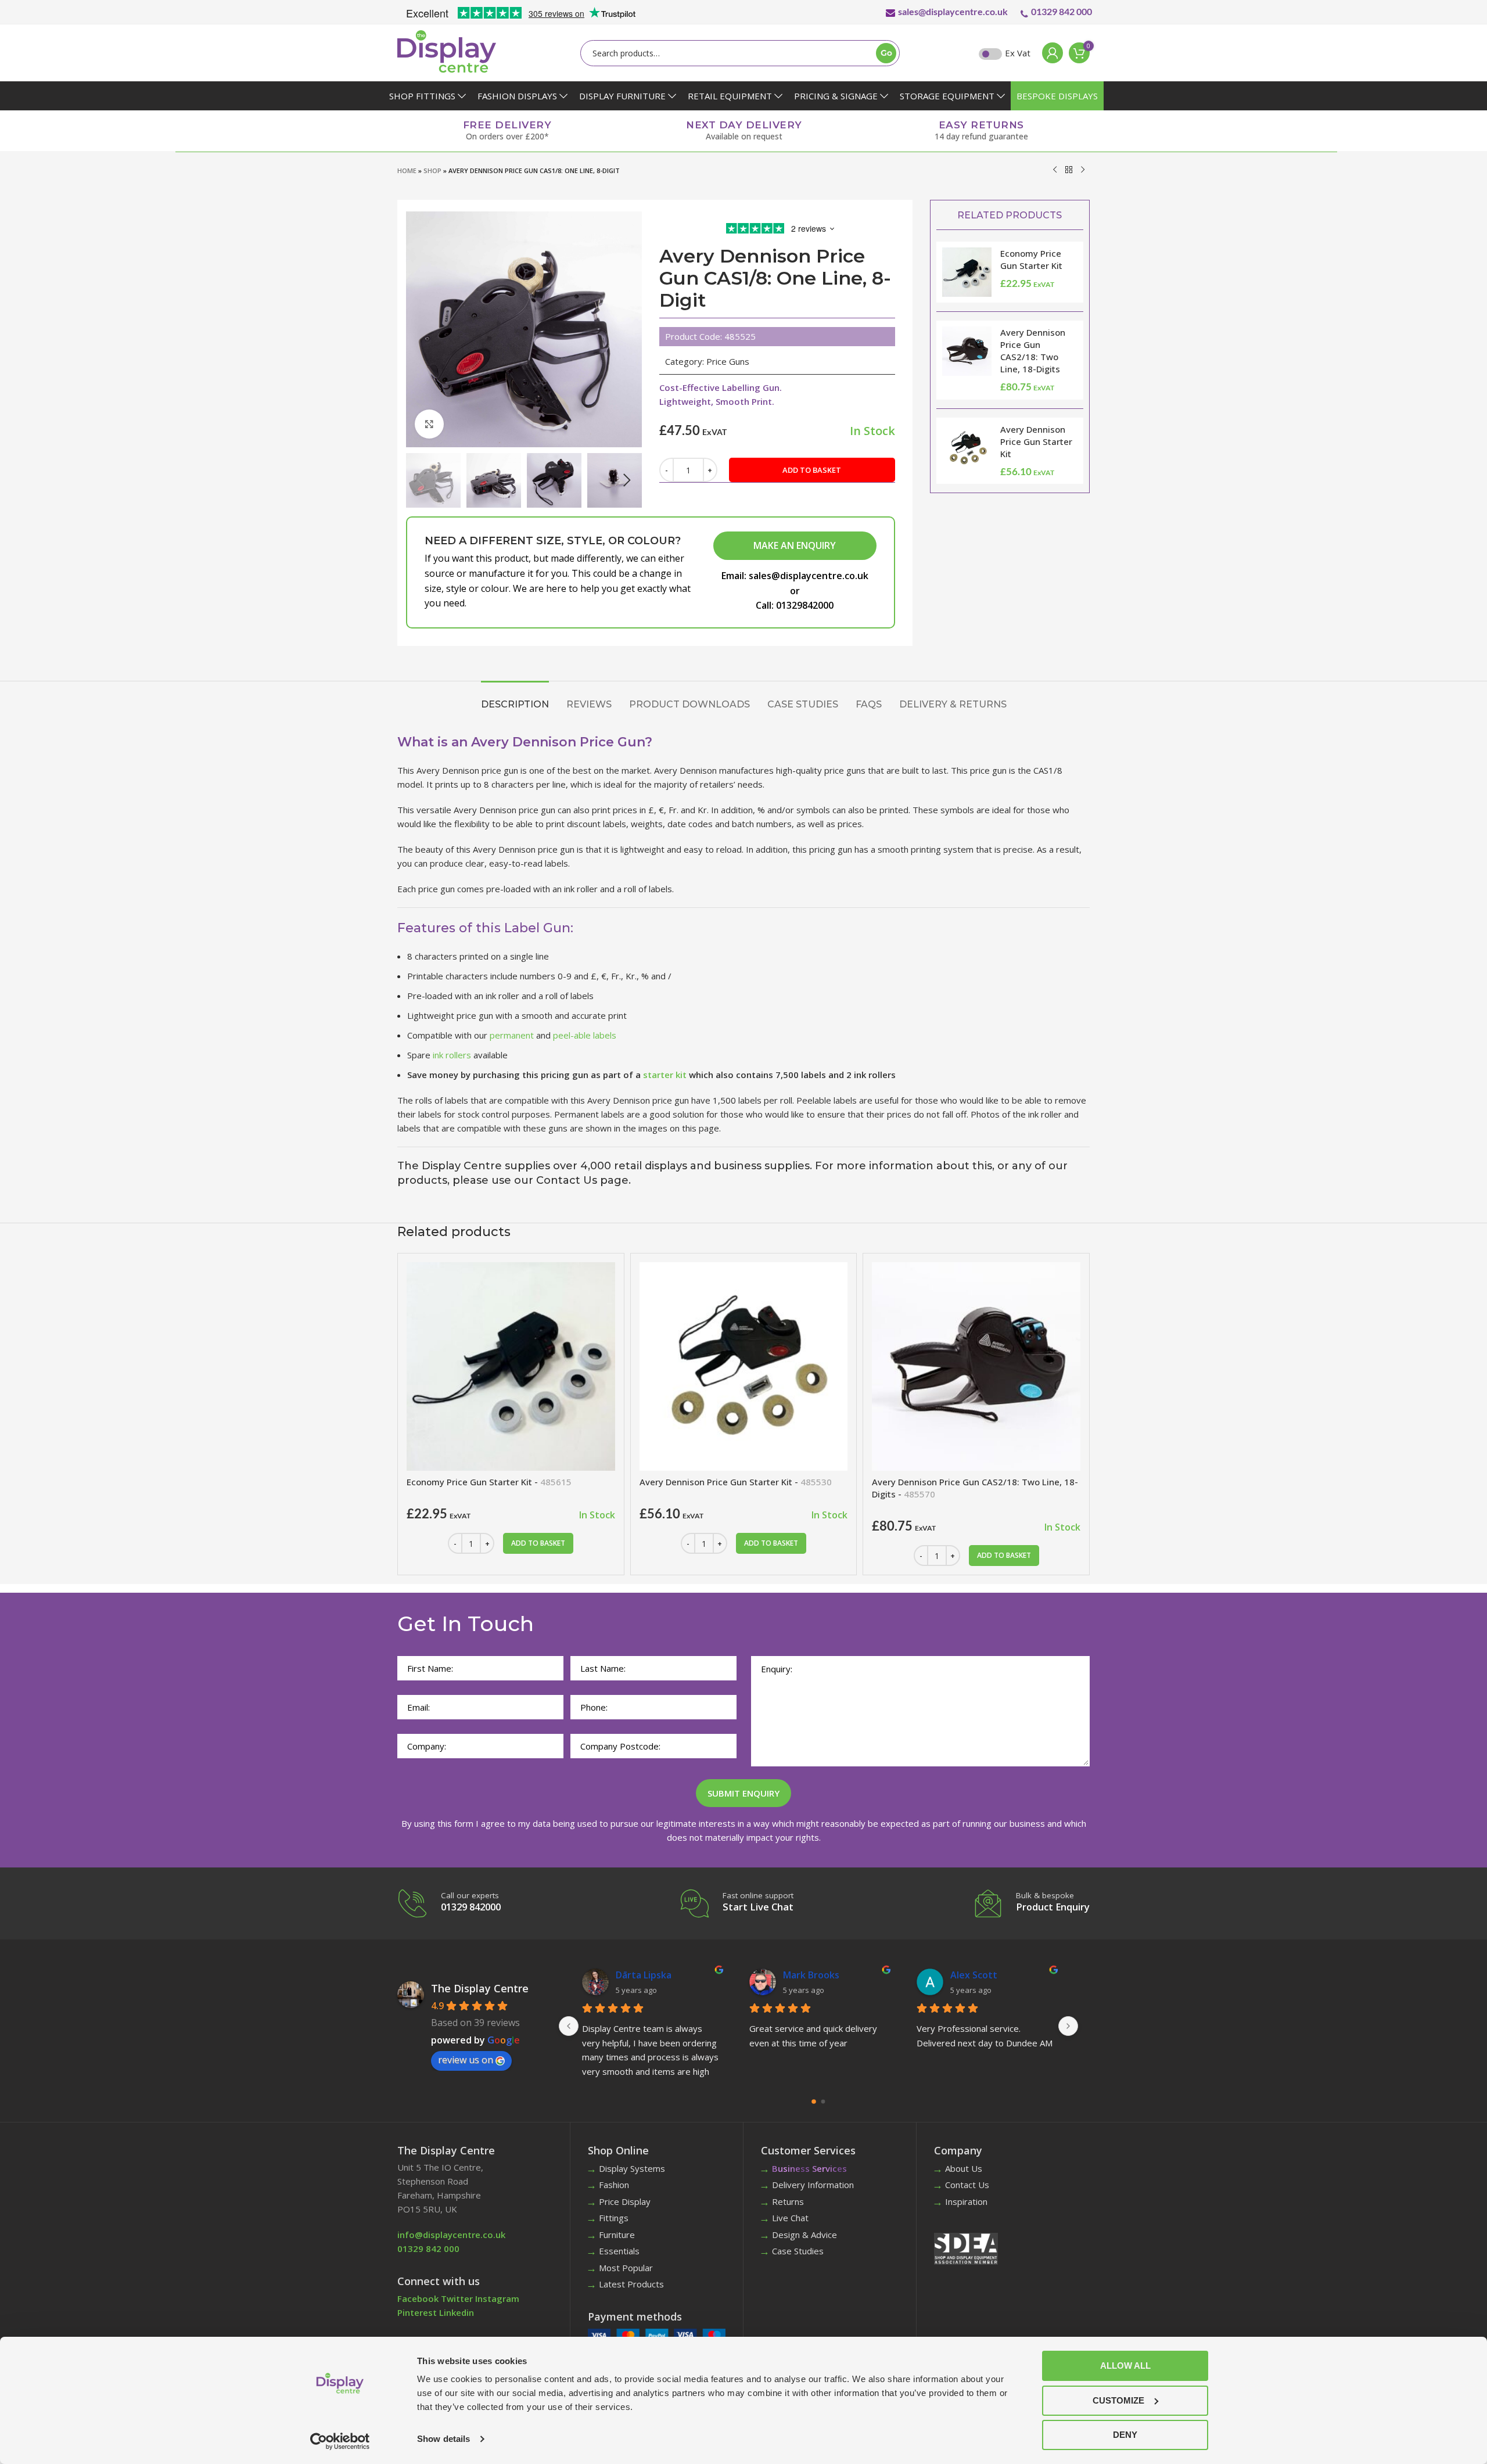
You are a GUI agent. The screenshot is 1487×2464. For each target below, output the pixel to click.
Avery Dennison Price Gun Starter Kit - (736, 1482)
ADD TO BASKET (812, 470)
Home (407, 170)
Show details (443, 2439)
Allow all (1125, 2366)
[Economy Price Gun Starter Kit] (511, 1366)
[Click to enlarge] (429, 424)
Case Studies (798, 2251)
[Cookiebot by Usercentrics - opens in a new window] (340, 2441)
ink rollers (452, 1055)
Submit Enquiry (743, 1793)
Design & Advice (804, 2235)
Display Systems (632, 2168)
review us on (466, 2060)
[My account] (1050, 53)
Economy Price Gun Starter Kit (1031, 259)
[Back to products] (1069, 170)
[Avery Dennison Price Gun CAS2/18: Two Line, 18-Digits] (976, 1366)
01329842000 (805, 605)
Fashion (614, 2185)
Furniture (617, 2235)
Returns (788, 2201)
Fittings (614, 2218)
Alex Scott (639, 1975)
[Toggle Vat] (990, 54)
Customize (1118, 2400)
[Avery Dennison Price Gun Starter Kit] (744, 1366)
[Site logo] (447, 51)
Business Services (809, 2168)
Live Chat (790, 2218)
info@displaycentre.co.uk (451, 2235)
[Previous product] (1055, 170)
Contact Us (967, 2185)
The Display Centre (480, 1988)
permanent (512, 1035)
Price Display (625, 2201)
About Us (964, 2168)
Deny (1125, 2435)
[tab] (515, 698)
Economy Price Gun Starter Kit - (489, 1482)
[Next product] (1083, 170)
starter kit (665, 1075)
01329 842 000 (1062, 11)
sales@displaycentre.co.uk (953, 11)
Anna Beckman (816, 1975)
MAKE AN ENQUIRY (795, 545)
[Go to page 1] (823, 2102)
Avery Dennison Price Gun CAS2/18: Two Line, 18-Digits (1033, 351)
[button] (421, 480)
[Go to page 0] (814, 2101)
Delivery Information (813, 2185)
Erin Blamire (977, 1975)
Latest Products (631, 2284)
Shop (432, 170)
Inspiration (966, 2201)
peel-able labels (585, 1035)
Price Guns (728, 361)
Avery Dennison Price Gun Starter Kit (1036, 441)
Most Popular (626, 2268)
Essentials (619, 2251)
